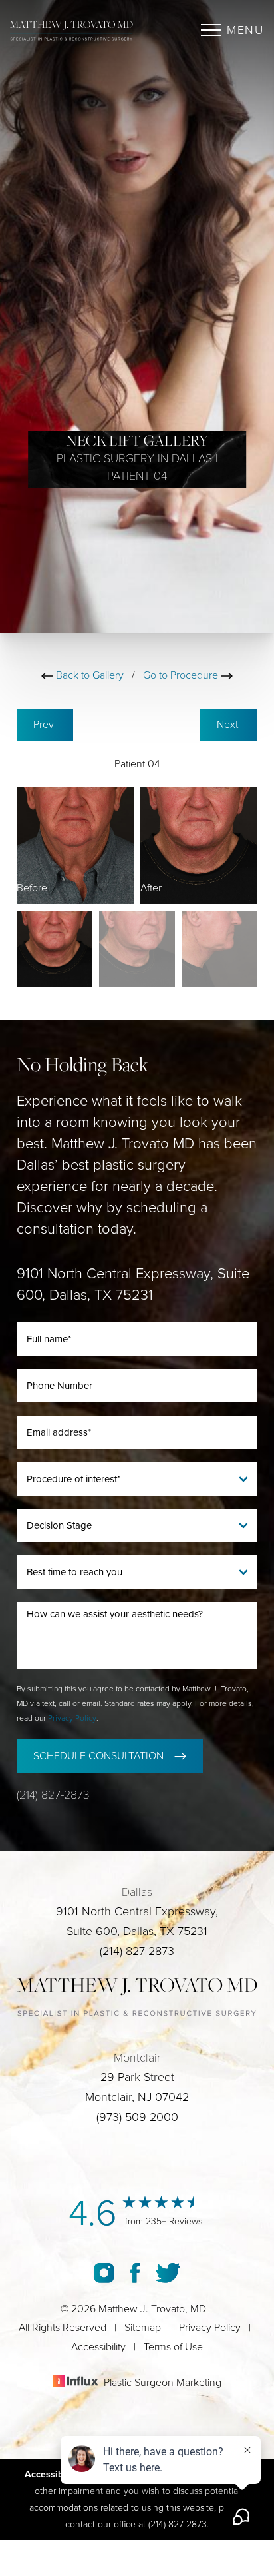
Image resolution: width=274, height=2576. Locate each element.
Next (229, 725)
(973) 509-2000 (137, 2117)
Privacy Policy (72, 1718)
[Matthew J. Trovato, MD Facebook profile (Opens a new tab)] (135, 2272)
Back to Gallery (88, 675)
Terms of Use (173, 2347)
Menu (245, 30)
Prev (45, 725)
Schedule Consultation (98, 1756)
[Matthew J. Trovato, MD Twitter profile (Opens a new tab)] (168, 2272)
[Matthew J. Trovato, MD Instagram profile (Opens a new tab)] (104, 2272)
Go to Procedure (182, 675)
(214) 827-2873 (53, 1795)
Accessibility (98, 2347)
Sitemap (143, 2328)
